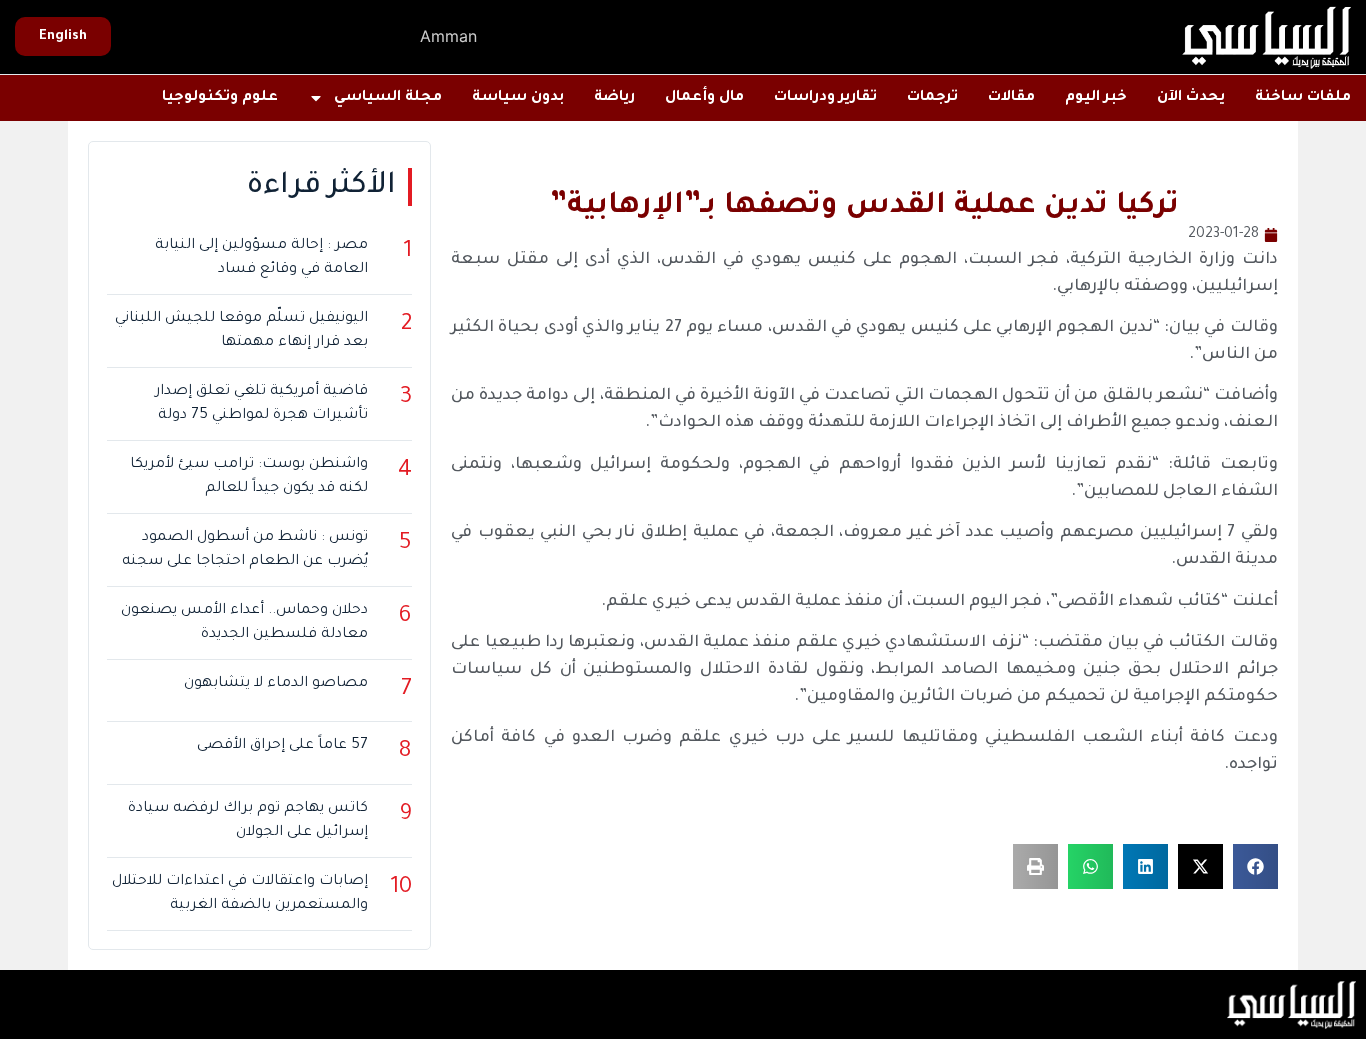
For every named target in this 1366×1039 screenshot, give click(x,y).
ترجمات (932, 98)
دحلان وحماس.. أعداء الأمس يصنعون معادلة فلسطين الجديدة (244, 623)
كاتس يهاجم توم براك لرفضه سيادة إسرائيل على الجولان (248, 821)
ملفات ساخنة (1303, 98)
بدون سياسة (518, 98)
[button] (1255, 866)
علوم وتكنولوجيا (220, 98)
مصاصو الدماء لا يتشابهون (276, 684)
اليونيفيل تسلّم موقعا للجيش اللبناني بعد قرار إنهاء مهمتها (241, 331)
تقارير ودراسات (825, 98)
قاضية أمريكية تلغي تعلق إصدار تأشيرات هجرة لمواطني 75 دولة (261, 404)
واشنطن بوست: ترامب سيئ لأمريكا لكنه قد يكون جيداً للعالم (249, 477)
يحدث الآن (1191, 98)
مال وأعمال (704, 98)
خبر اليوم (1096, 98)
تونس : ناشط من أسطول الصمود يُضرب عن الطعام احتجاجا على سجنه (245, 550)
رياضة (614, 98)
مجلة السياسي (388, 98)
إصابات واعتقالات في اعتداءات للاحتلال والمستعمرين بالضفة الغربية (240, 894)
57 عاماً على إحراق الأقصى (282, 746)
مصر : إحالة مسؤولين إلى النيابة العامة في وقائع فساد (261, 258)
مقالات (1011, 98)
